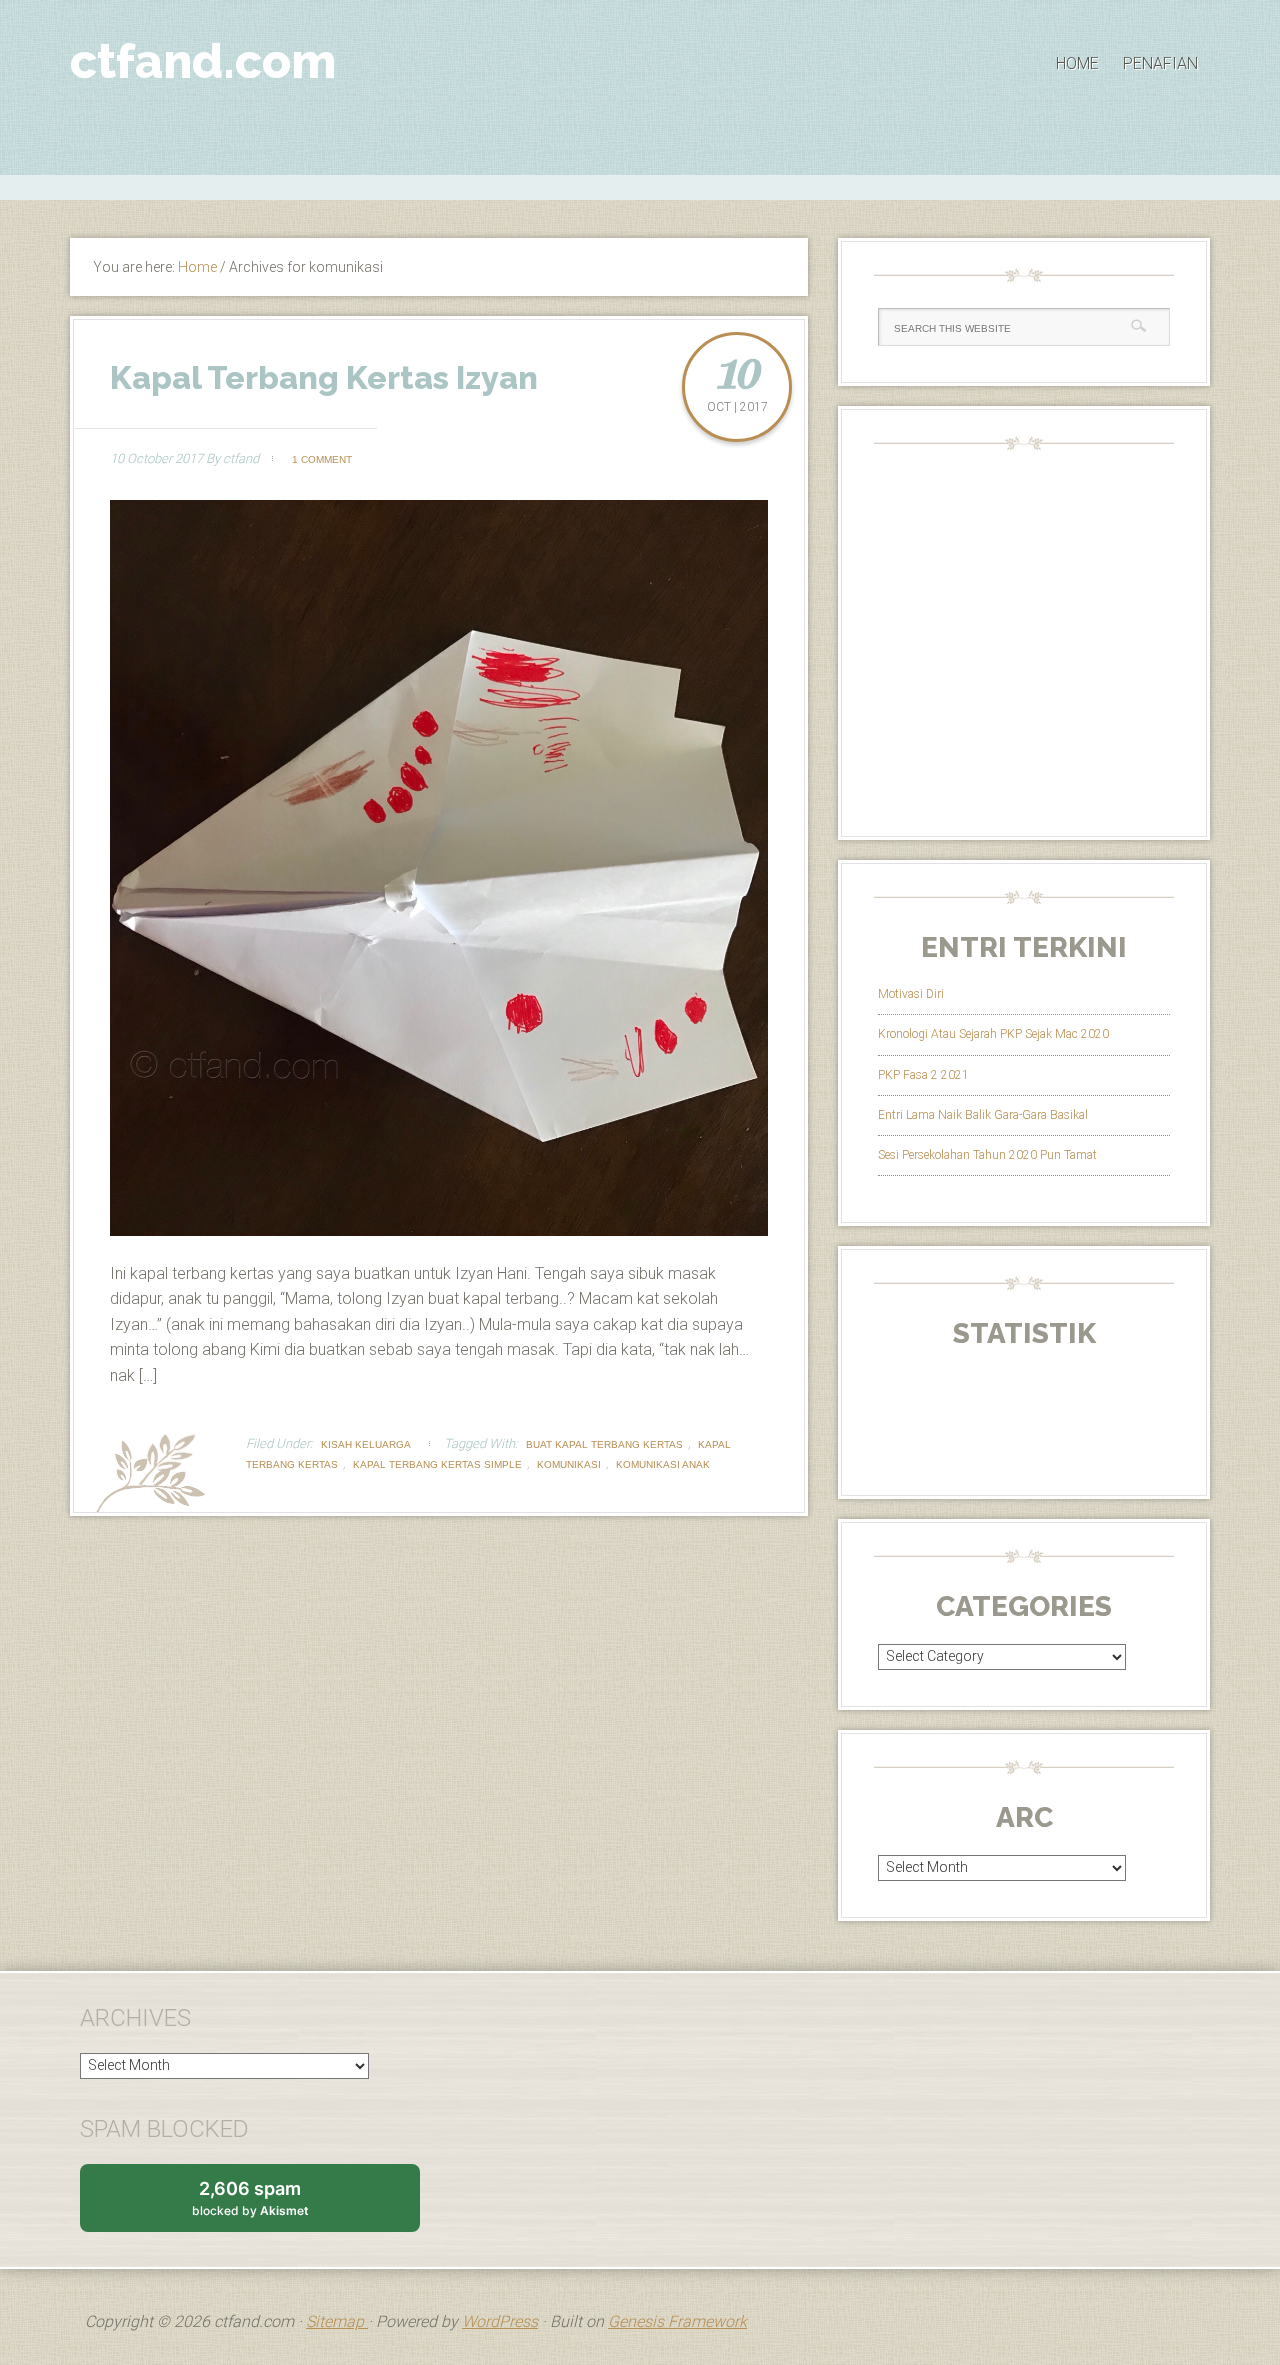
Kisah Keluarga (366, 1444)
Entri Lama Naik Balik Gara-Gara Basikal (983, 1115)
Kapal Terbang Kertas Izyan (324, 377)
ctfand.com (203, 61)
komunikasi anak (663, 1464)
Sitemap (337, 2321)
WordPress (500, 2321)
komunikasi (569, 1464)
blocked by (269, 2205)
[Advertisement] (640, 185)
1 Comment (322, 459)
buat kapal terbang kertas (604, 1444)
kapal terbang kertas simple (437, 1464)
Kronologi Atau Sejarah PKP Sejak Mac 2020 (993, 1034)
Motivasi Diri (911, 994)
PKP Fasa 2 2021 (923, 1075)
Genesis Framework (677, 2321)
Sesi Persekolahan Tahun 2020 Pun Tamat (987, 1155)
